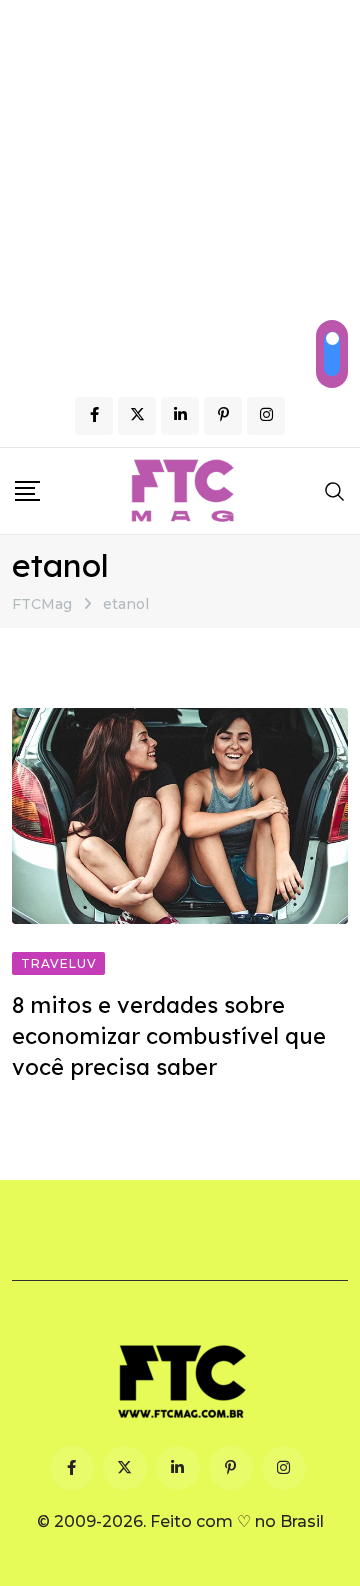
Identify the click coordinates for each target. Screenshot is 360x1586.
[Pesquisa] (335, 491)
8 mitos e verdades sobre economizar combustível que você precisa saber (169, 1036)
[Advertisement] (180, 190)
